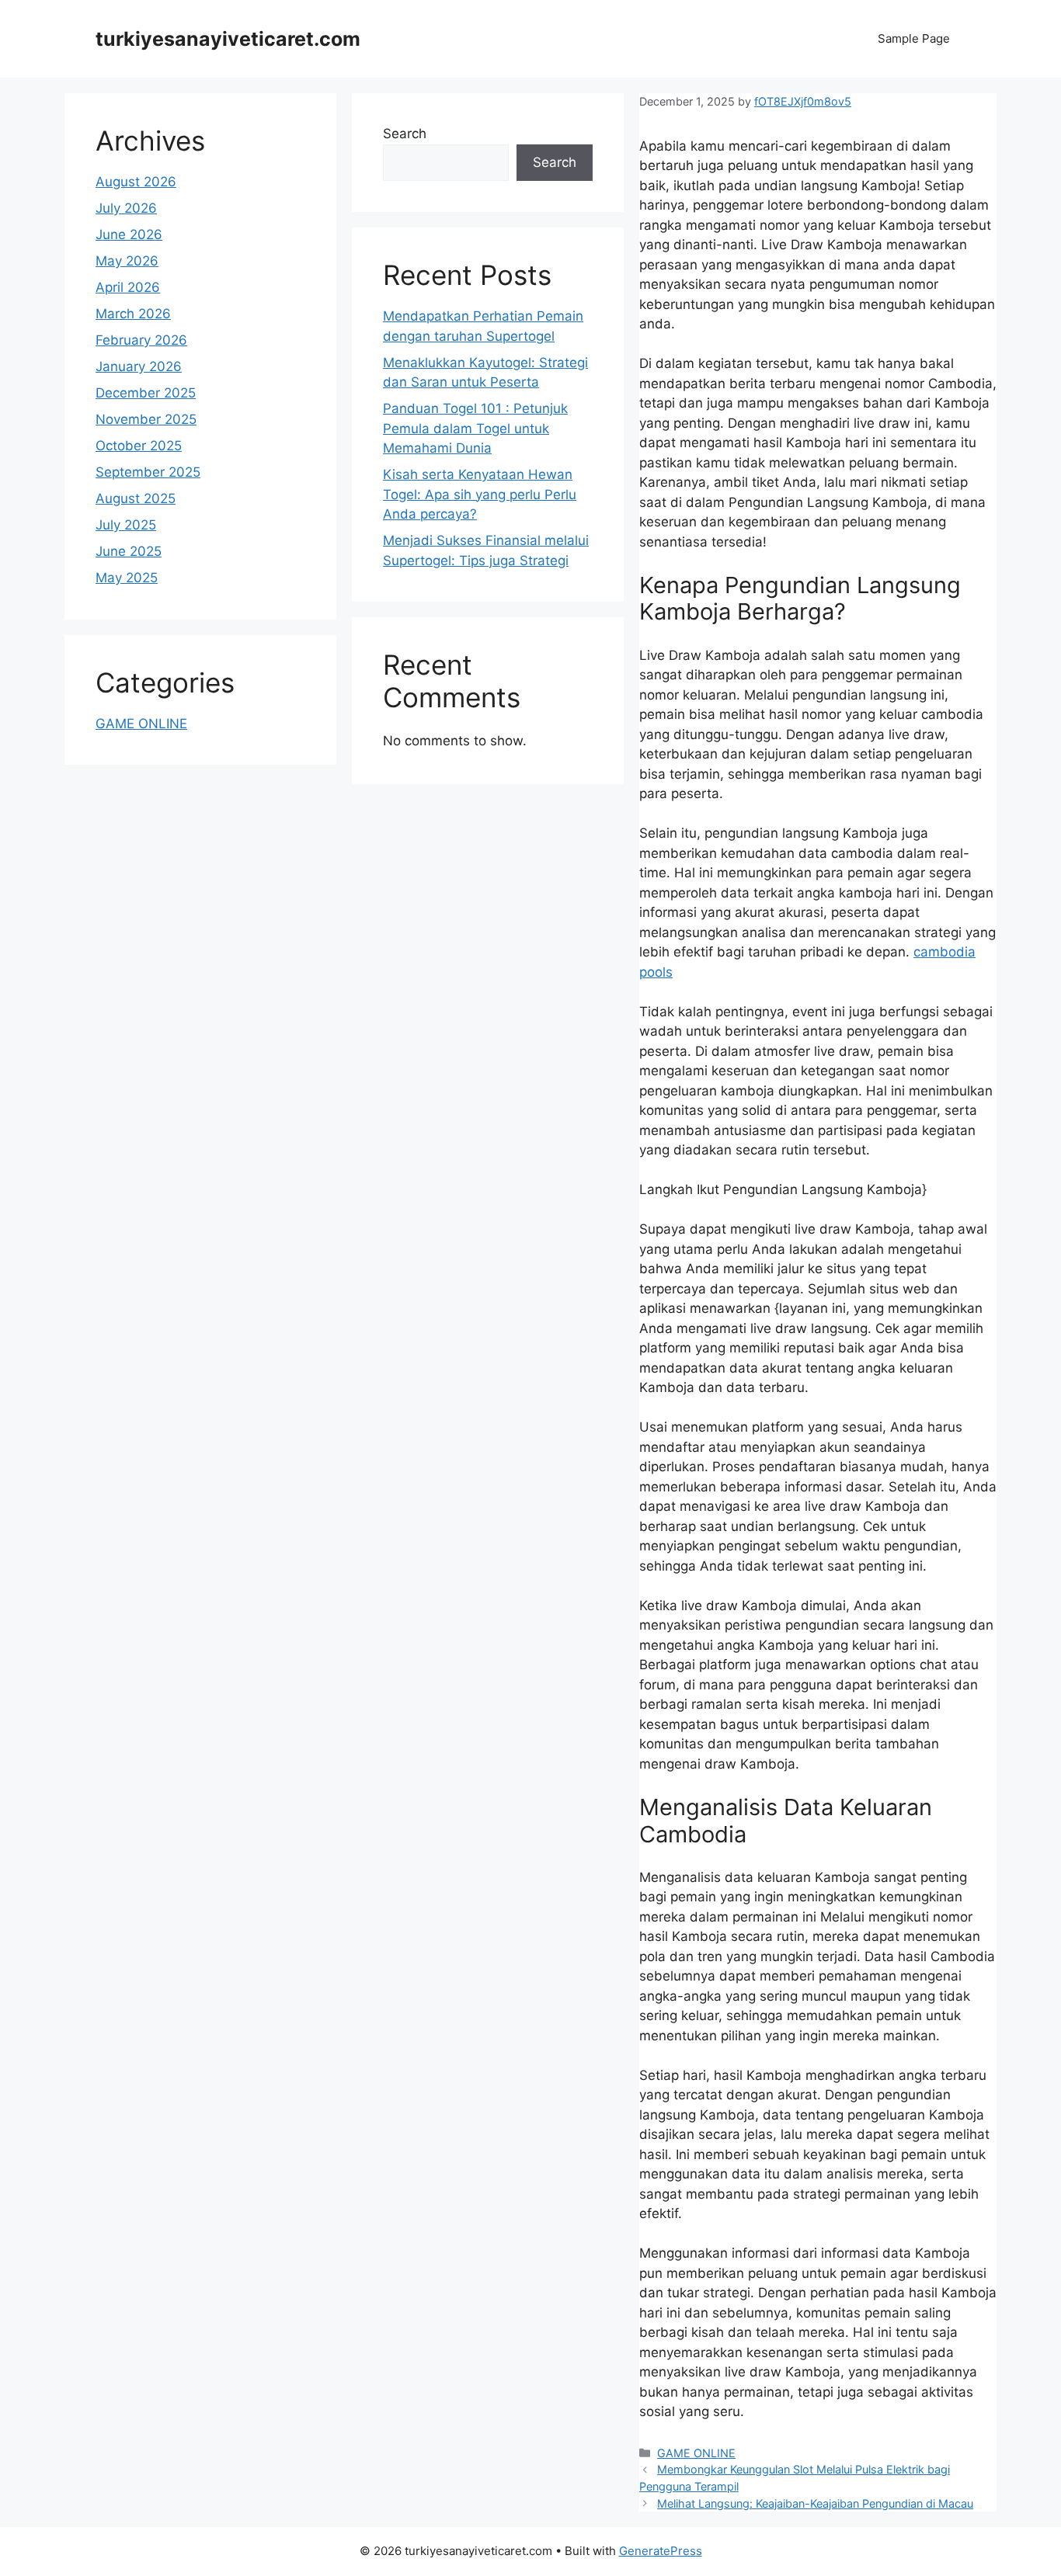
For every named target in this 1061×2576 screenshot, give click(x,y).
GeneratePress (661, 2551)
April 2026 (128, 287)
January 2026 (139, 366)
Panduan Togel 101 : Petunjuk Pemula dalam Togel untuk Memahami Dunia (475, 428)
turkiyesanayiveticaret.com (228, 39)
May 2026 (127, 261)
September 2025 (148, 472)
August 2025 (136, 498)
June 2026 (129, 234)
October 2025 (139, 446)
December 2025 (146, 393)
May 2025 (127, 578)
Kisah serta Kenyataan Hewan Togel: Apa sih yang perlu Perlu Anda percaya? (480, 494)
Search (405, 134)
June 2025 (129, 551)
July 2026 (126, 208)
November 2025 (146, 419)
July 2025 (126, 525)
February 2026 (141, 340)
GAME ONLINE (696, 2453)
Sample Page (914, 38)
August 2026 (136, 182)
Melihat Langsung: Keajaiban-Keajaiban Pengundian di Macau (815, 2503)
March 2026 (133, 314)
